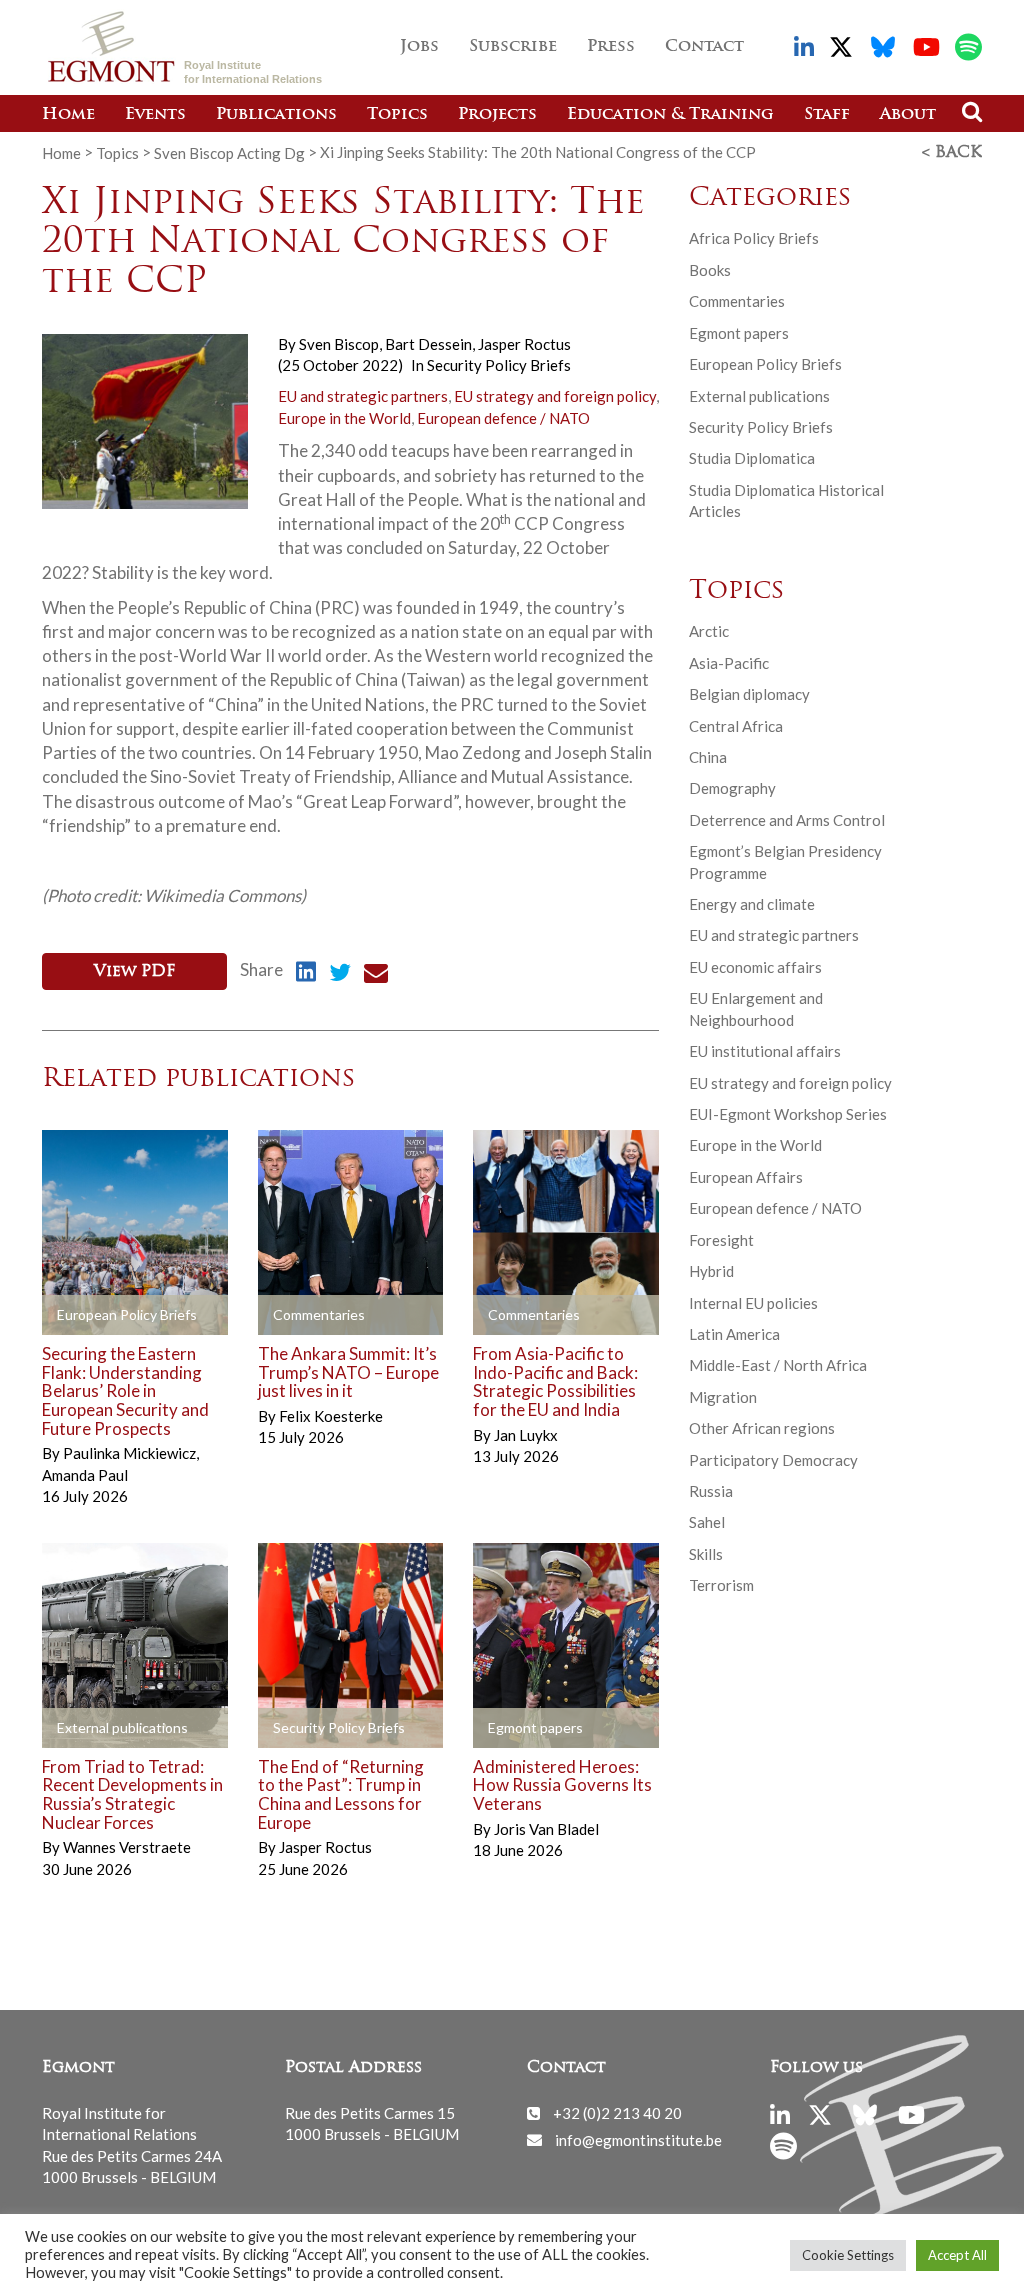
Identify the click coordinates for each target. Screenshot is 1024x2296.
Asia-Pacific (729, 663)
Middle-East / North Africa (778, 1365)
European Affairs (746, 1177)
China (708, 757)
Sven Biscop (340, 344)
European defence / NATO (503, 418)
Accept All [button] (957, 2255)
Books (710, 270)
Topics (397, 115)
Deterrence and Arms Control (787, 820)
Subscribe (513, 47)
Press (611, 47)
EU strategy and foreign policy (555, 396)
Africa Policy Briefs (754, 238)
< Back (952, 153)
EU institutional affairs (765, 1051)
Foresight (721, 1240)
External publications (759, 396)
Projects (497, 115)
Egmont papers (739, 333)
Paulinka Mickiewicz (131, 1453)
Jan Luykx (526, 1435)
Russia (711, 1491)
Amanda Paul (85, 1475)
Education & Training (670, 115)
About (908, 115)
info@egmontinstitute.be (638, 2139)
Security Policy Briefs (499, 365)
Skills (706, 1554)
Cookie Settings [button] (848, 2255)
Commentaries (737, 301)
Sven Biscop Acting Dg (229, 152)
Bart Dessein (430, 344)
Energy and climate (752, 904)
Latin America (734, 1334)
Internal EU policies (753, 1303)
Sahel (707, 1522)
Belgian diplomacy (749, 694)
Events (155, 115)
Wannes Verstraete (127, 1847)
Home (68, 115)
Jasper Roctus (524, 344)
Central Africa (736, 726)
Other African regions (762, 1428)
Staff (827, 115)
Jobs (419, 47)
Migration (723, 1397)
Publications (276, 115)
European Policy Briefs (765, 364)
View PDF (134, 972)
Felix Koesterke (331, 1416)
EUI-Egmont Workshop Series (788, 1114)
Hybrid (711, 1271)
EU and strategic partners (363, 396)
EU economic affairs (755, 967)
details (89, 1315)
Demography (732, 788)
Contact (704, 47)
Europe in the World (344, 418)
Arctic (709, 631)
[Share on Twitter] (340, 975)
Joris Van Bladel (546, 1829)
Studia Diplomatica (752, 458)
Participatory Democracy (773, 1460)
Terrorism (721, 1585)
